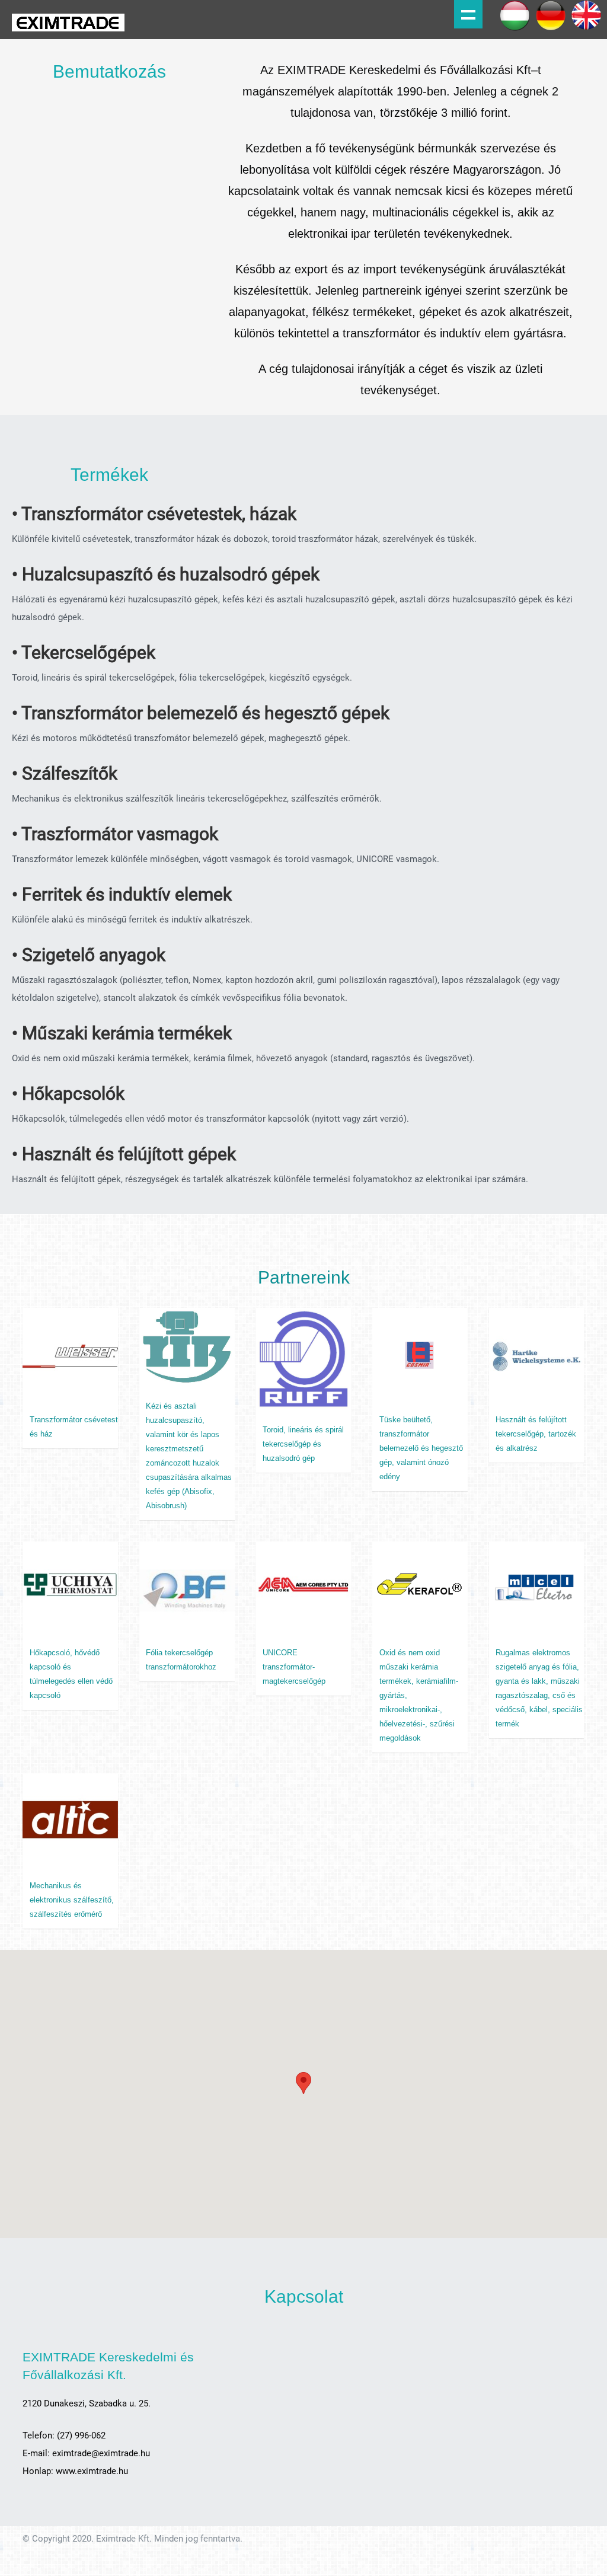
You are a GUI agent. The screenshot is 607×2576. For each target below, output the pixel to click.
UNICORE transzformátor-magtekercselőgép (294, 1667)
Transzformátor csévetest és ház (74, 1427)
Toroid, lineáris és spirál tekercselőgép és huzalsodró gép (303, 1444)
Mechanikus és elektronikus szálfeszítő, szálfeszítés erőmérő (72, 1900)
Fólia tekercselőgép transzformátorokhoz (181, 1660)
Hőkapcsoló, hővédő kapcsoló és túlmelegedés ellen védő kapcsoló (71, 1674)
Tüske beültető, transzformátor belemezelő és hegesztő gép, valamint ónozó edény (421, 1448)
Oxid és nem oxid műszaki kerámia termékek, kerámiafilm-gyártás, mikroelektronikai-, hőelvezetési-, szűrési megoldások (419, 1695)
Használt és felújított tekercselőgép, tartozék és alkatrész (536, 1434)
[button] (303, 2083)
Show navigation (468, 14)
